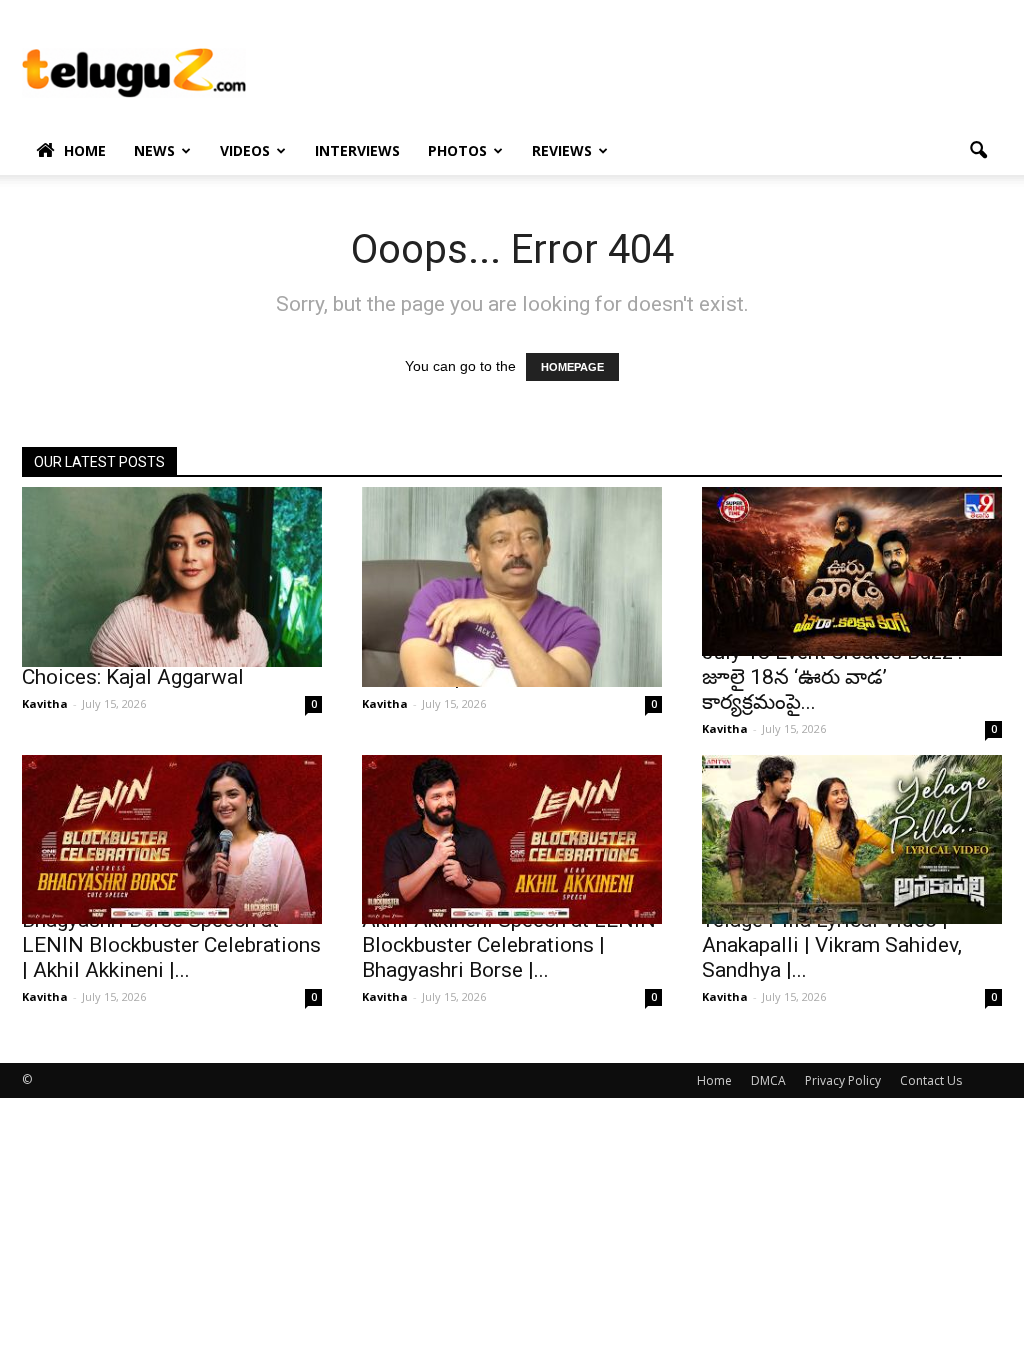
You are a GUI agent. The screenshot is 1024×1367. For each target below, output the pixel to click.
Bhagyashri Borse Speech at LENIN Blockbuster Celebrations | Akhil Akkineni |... (171, 945)
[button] (978, 151)
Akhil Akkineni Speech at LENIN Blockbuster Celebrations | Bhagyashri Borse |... (509, 945)
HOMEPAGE (572, 367)
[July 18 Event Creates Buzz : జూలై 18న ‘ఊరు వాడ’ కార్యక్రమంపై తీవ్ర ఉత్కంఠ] (852, 571)
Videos (245, 150)
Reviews (562, 150)
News (154, 150)
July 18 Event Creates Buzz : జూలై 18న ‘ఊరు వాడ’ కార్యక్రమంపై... (832, 677)
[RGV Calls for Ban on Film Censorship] (512, 587)
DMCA (768, 1080)
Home (85, 150)
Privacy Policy (843, 1080)
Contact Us (931, 1080)
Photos (457, 150)
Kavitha (45, 703)
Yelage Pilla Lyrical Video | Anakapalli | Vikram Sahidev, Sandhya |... (832, 945)
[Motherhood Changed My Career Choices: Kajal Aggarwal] (172, 577)
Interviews (357, 150)
